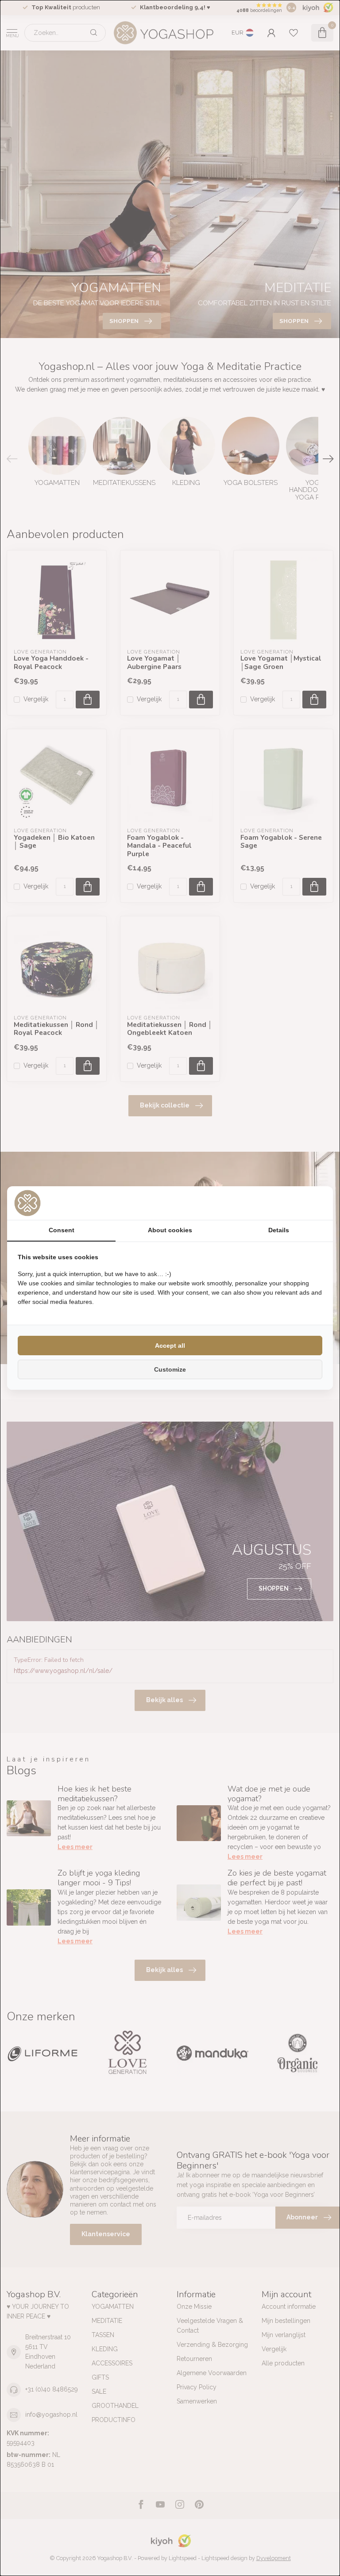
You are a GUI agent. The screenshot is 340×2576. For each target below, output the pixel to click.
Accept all (170, 1346)
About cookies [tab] (170, 1230)
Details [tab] (279, 1230)
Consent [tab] (62, 1230)
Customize (170, 1369)
